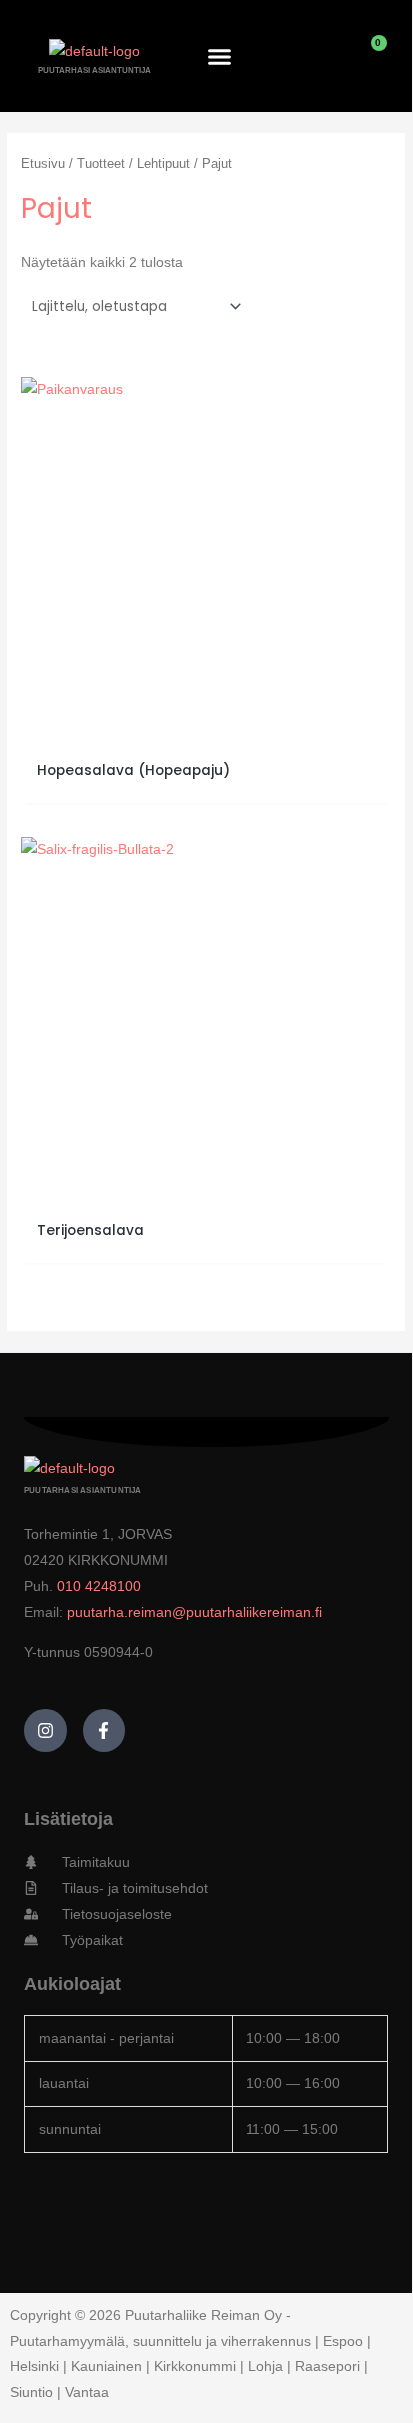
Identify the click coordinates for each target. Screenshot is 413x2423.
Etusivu (43, 164)
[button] (220, 56)
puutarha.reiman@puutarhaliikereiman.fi (194, 1612)
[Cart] (368, 56)
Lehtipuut (163, 164)
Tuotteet (101, 164)
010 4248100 (99, 1586)
